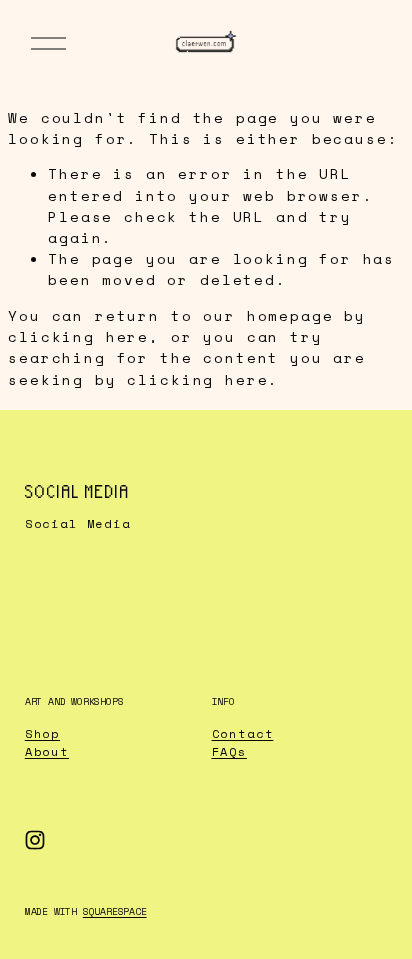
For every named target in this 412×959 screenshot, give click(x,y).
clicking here (78, 336)
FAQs (229, 751)
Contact (243, 733)
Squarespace (115, 912)
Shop (42, 733)
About (47, 751)
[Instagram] (35, 840)
